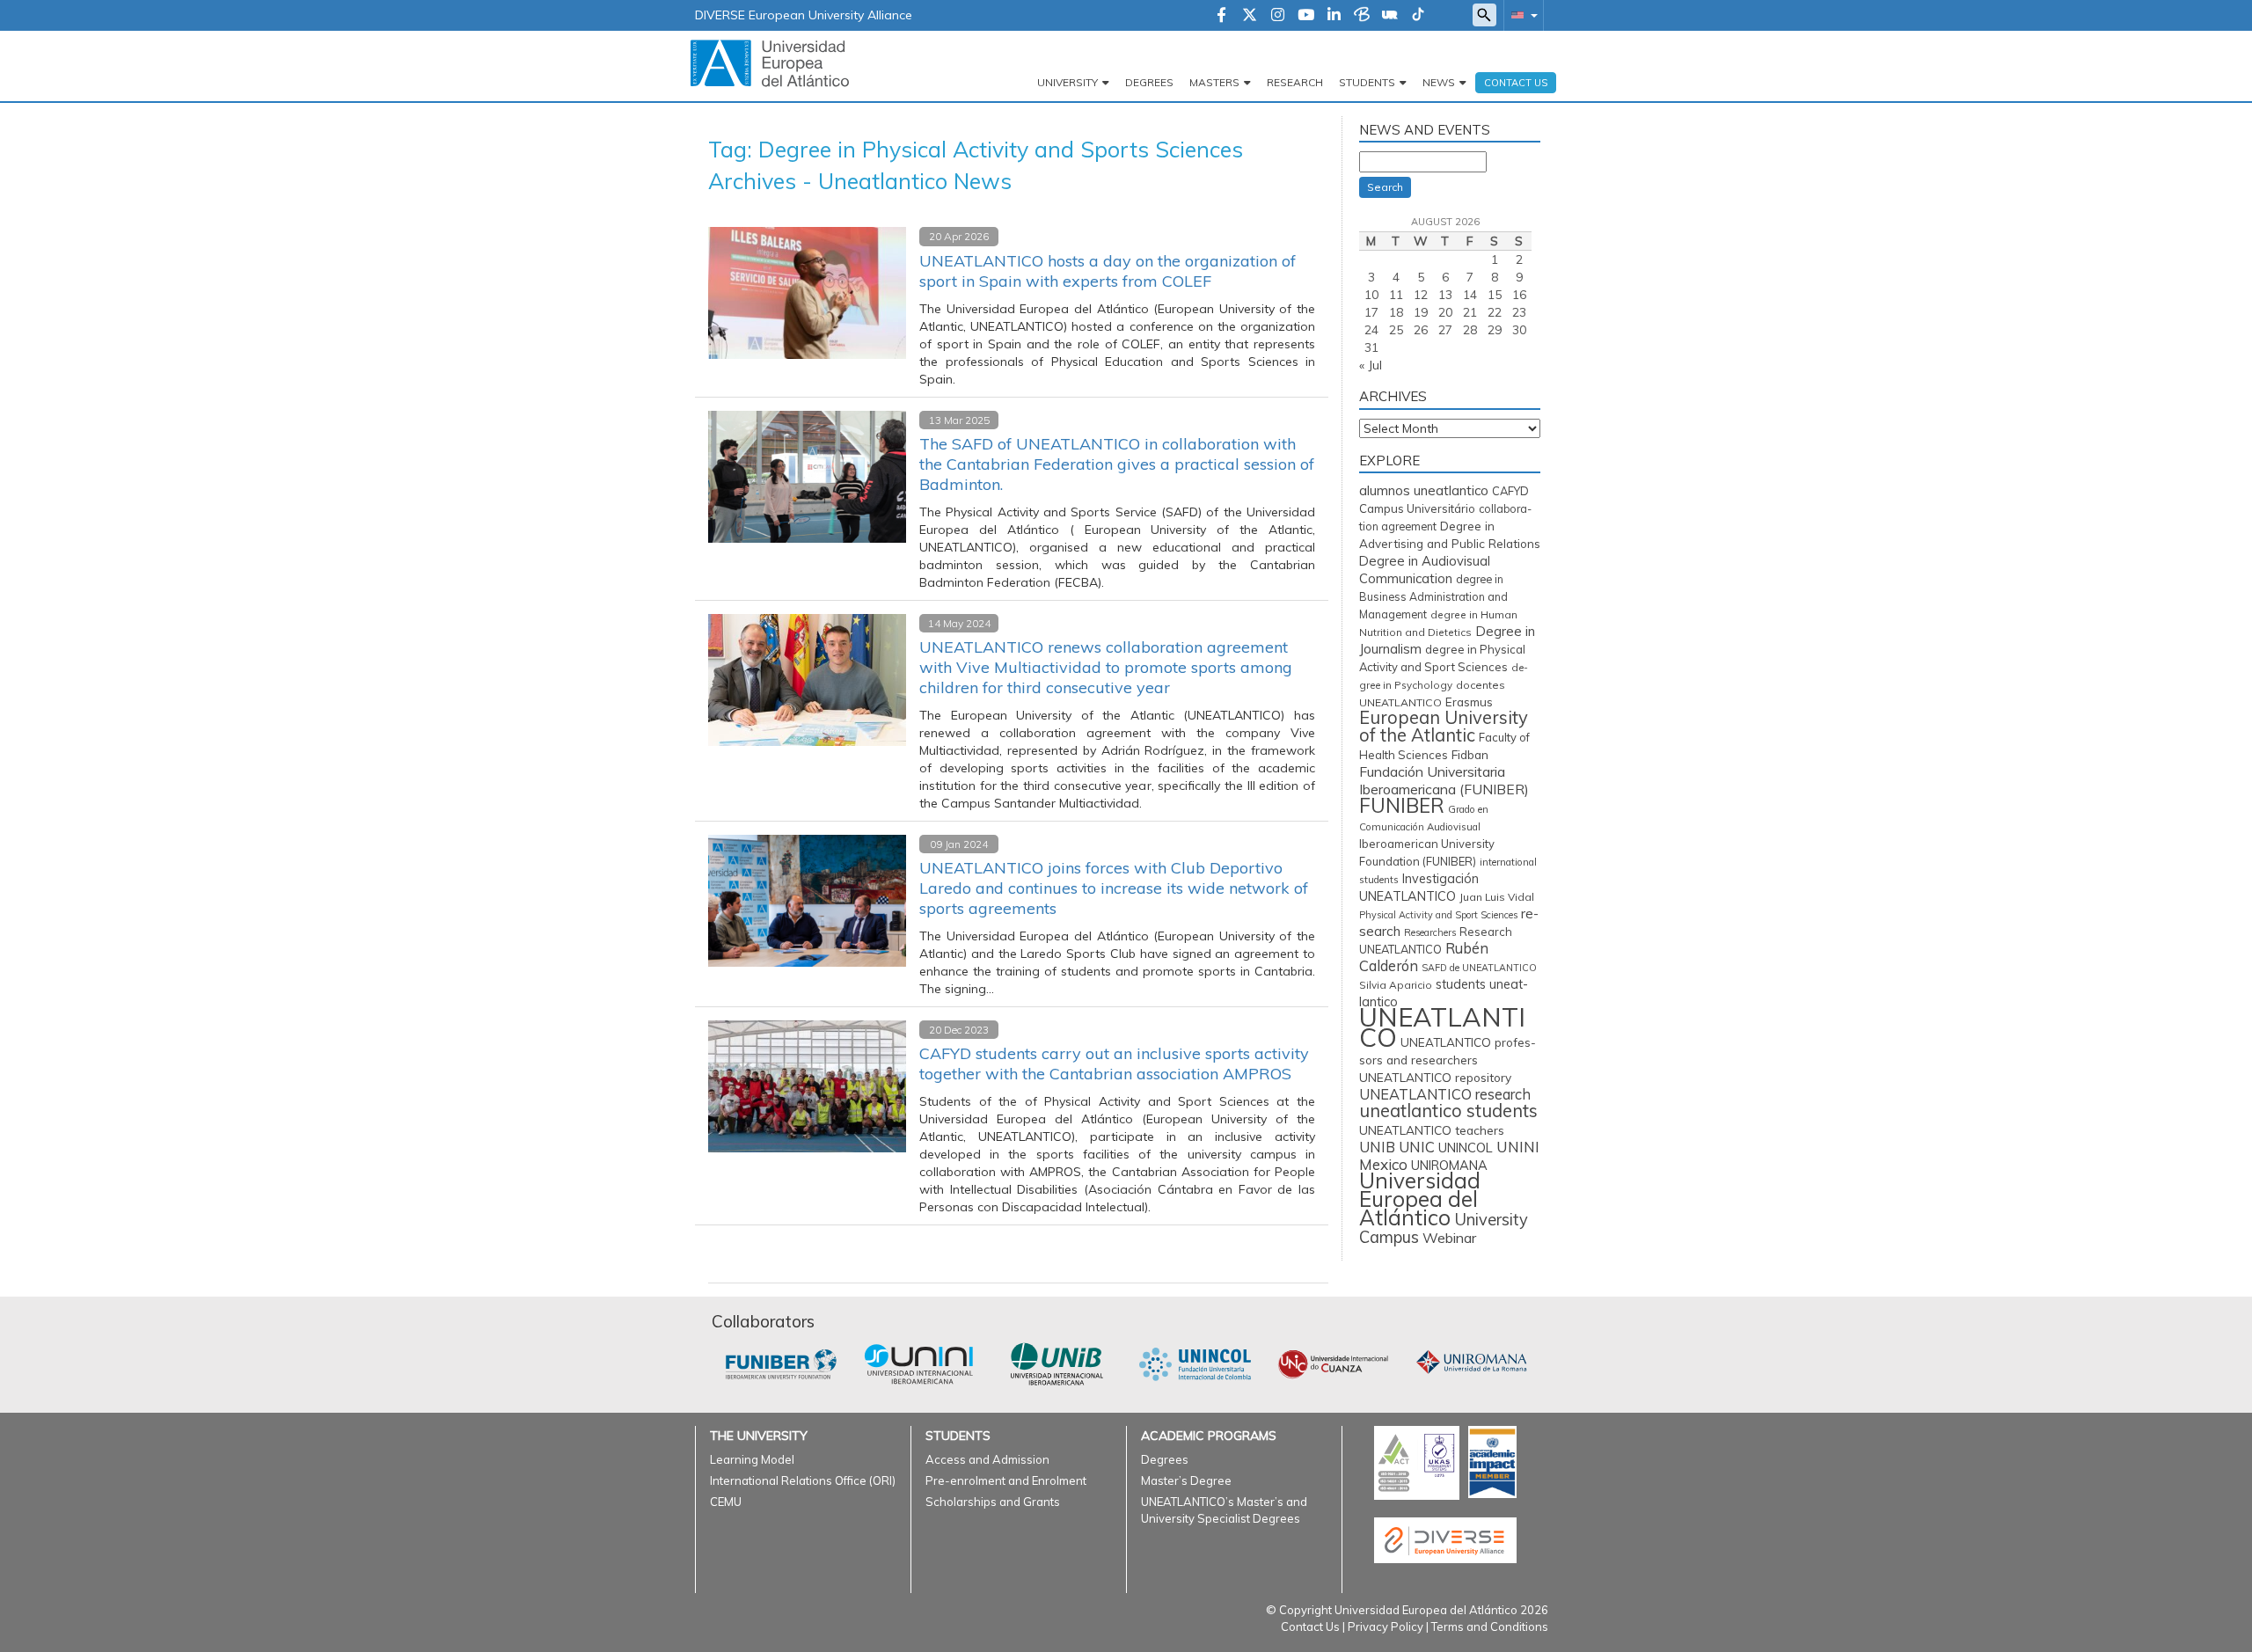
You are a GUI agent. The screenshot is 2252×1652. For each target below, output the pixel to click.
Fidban (1470, 754)
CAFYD (1510, 491)
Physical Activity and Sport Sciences (1438, 915)
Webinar (1449, 1238)
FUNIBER (1402, 805)
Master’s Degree (1186, 1480)
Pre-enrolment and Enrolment (1006, 1480)
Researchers (1430, 932)
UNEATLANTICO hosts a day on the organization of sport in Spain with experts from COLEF (1108, 271)
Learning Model (752, 1459)
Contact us (1516, 83)
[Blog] (1362, 16)
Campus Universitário (1417, 508)
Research (1295, 82)
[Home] (770, 62)
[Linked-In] (1334, 16)
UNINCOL (1466, 1148)
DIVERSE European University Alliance (804, 15)
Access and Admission (987, 1459)
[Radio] (1390, 16)
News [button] (1439, 82)
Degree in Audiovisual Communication (1425, 570)
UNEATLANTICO (1442, 1027)
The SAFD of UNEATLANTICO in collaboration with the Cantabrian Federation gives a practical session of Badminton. (1117, 464)
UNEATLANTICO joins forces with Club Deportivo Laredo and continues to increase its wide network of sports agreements (1114, 888)
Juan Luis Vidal (1497, 897)
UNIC (1417, 1147)
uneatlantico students (1448, 1111)
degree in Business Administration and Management (1433, 597)
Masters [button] (1214, 82)
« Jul (1371, 365)
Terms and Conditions (1490, 1626)
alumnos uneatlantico (1424, 490)
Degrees (1149, 82)
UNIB (1377, 1147)
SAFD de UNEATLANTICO (1479, 968)
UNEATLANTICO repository (1435, 1077)
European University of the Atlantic (1444, 726)
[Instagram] (1278, 16)
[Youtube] (1306, 16)
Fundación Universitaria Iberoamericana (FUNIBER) (1444, 780)
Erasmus (1469, 702)
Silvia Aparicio (1396, 985)
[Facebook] (1221, 16)
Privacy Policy (1386, 1626)
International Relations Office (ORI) (803, 1480)
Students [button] (1367, 82)
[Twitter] (1250, 16)
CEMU (726, 1502)
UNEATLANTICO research (1445, 1094)
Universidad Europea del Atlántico (1420, 1199)
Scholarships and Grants (993, 1502)
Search (1385, 187)
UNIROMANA (1449, 1165)
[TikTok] (1418, 16)
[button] (1521, 15)
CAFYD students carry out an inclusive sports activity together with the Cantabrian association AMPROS (1114, 1064)
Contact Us (1310, 1626)
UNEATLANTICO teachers (1432, 1130)
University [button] (1068, 82)
